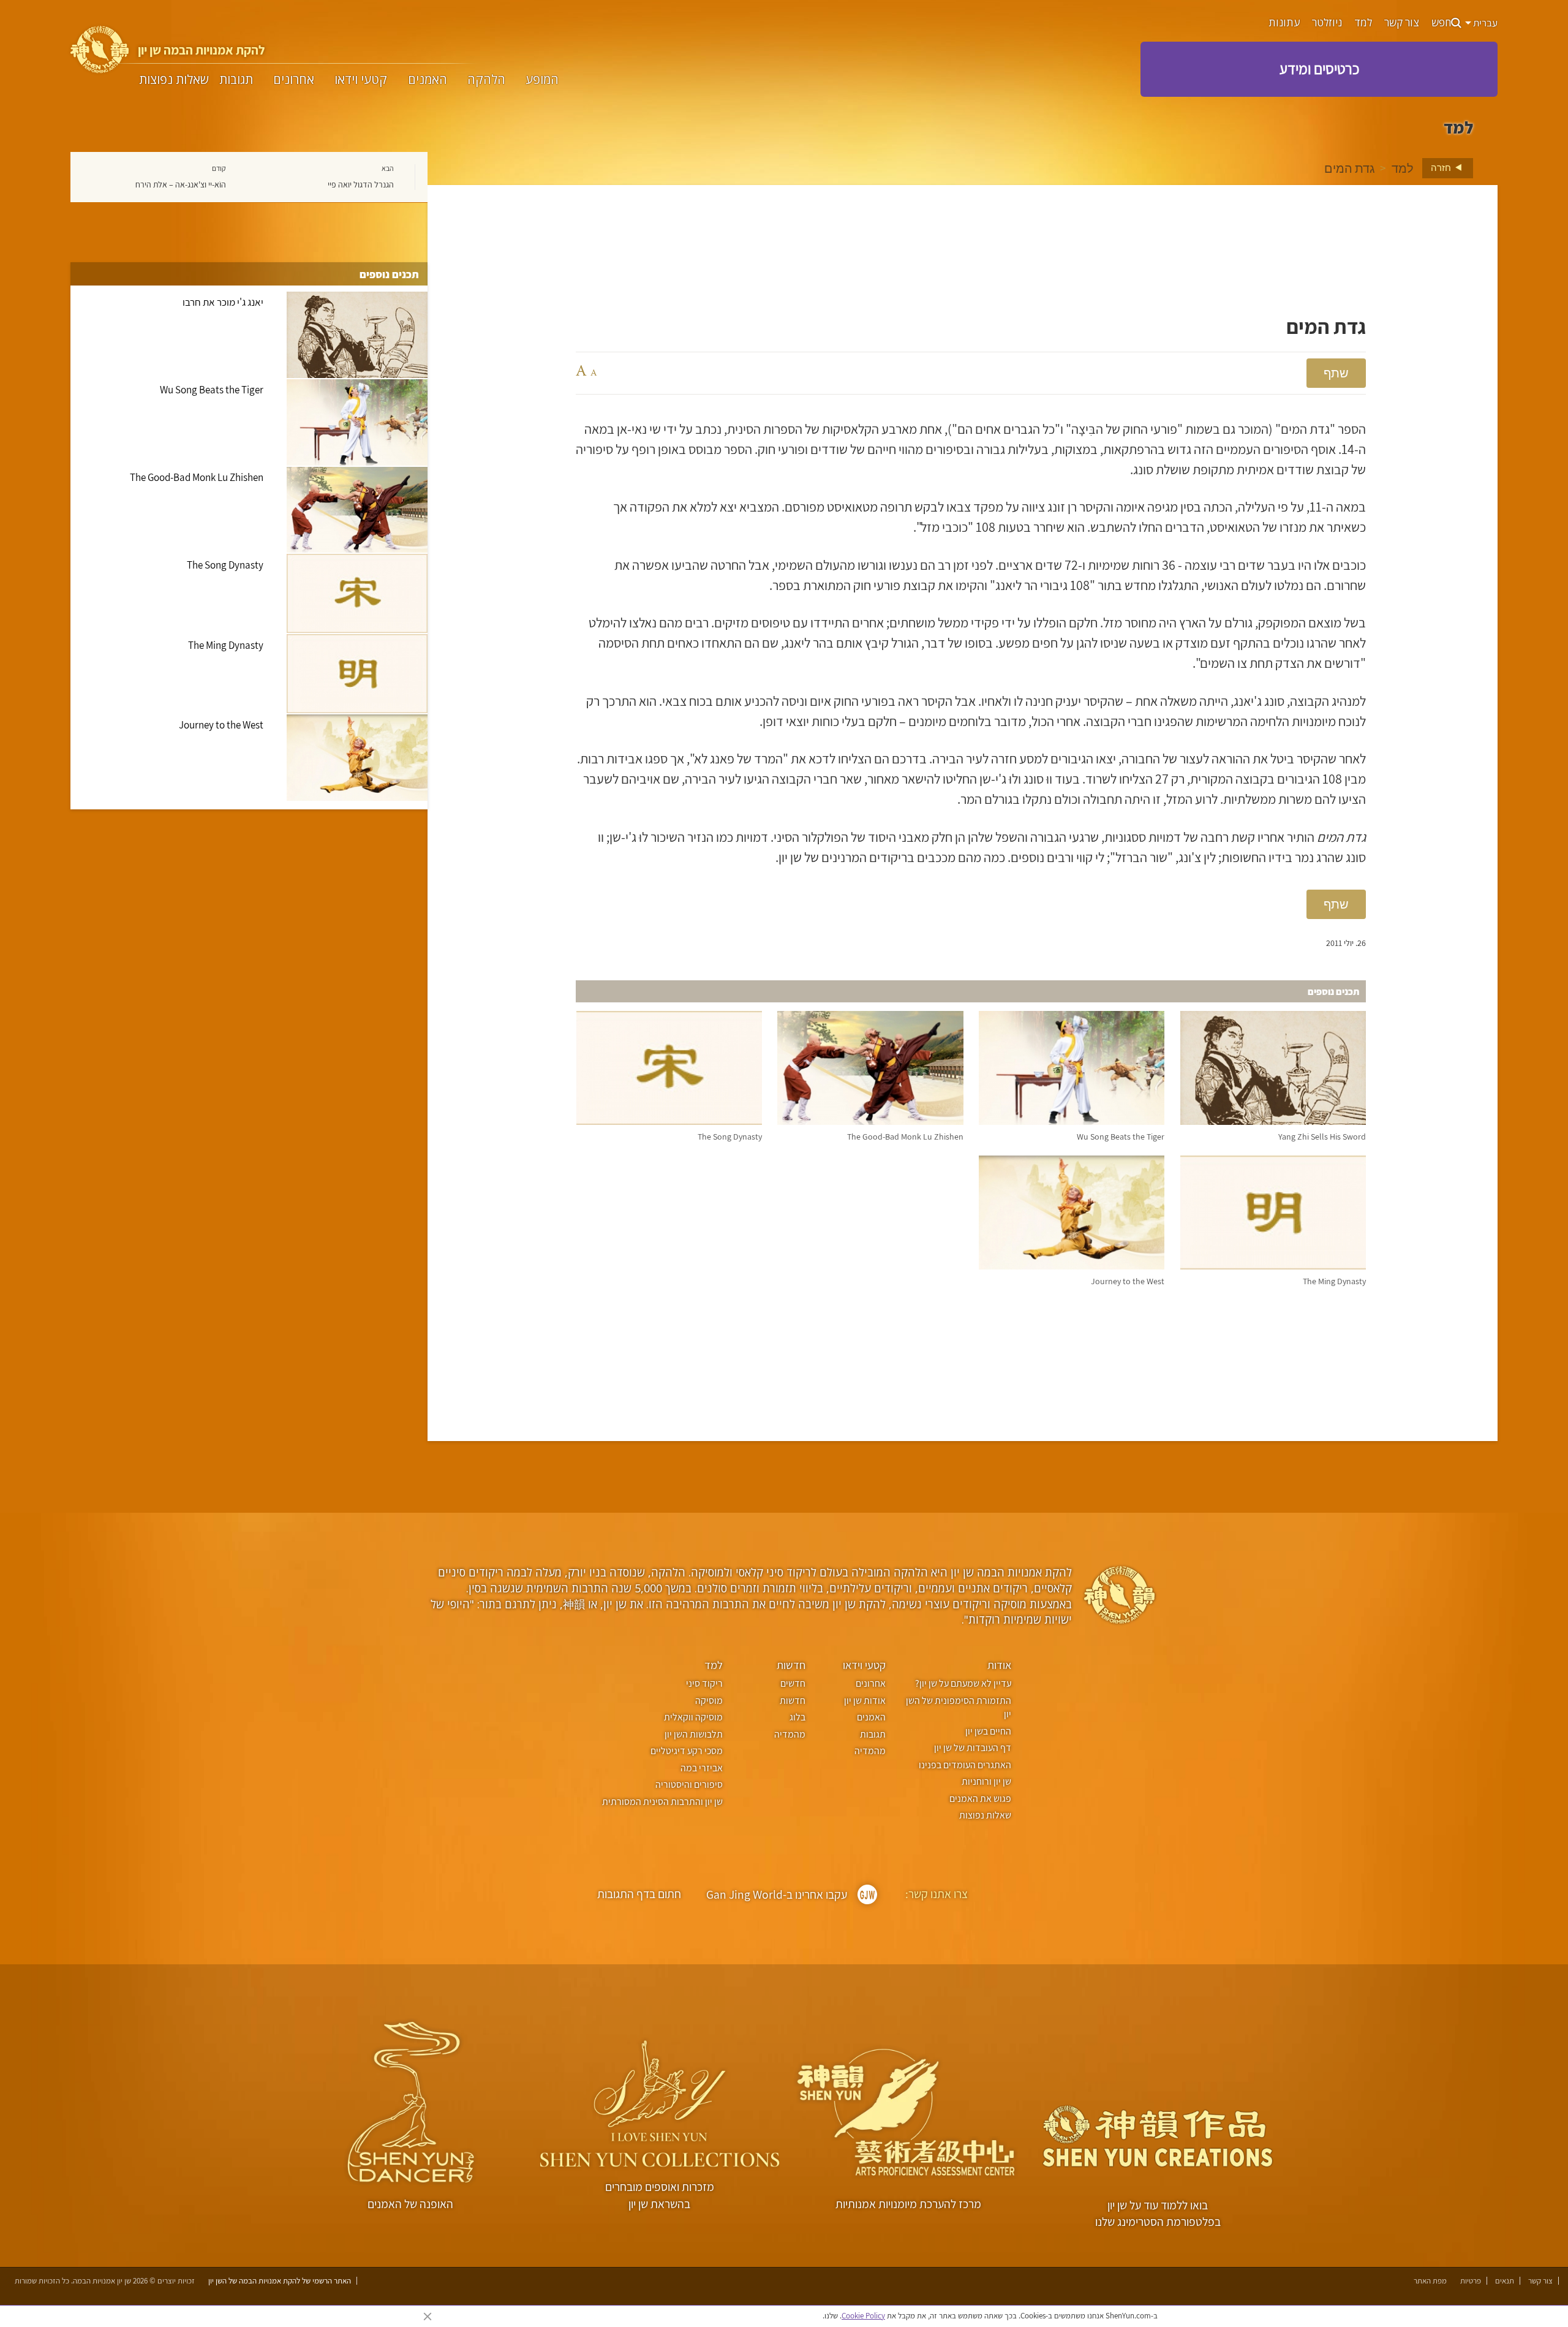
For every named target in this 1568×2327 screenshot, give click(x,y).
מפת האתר (1430, 2281)
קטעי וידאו (361, 80)
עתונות (1284, 23)
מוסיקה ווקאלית (693, 1717)
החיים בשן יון (988, 1731)
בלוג (797, 1717)
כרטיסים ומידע (1319, 69)
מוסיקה (709, 1701)
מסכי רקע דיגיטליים (686, 1751)
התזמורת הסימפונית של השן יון (959, 1708)
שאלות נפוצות (174, 80)
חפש (1441, 23)
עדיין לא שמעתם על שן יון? (963, 1683)
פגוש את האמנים (980, 1799)
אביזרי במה (701, 1768)
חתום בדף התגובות (639, 1894)
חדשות (791, 1665)
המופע (542, 80)
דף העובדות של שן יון (973, 1748)
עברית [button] (1484, 23)
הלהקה (486, 80)
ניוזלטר (1327, 23)
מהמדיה (870, 1751)
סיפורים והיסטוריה (689, 1784)
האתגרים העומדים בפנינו (965, 1765)
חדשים (793, 1683)
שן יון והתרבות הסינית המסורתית (662, 1802)
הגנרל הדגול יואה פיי (361, 184)
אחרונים (294, 80)
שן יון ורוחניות (986, 1781)
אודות (999, 1665)
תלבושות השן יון (693, 1734)
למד (1363, 23)
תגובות (236, 80)
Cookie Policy (863, 2316)
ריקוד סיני (704, 1683)
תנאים (1505, 2281)
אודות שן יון (865, 1701)
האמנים (428, 80)
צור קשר (1402, 23)
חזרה (1442, 167)
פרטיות (1471, 2281)
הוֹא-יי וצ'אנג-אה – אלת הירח (181, 184)
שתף (1336, 373)
